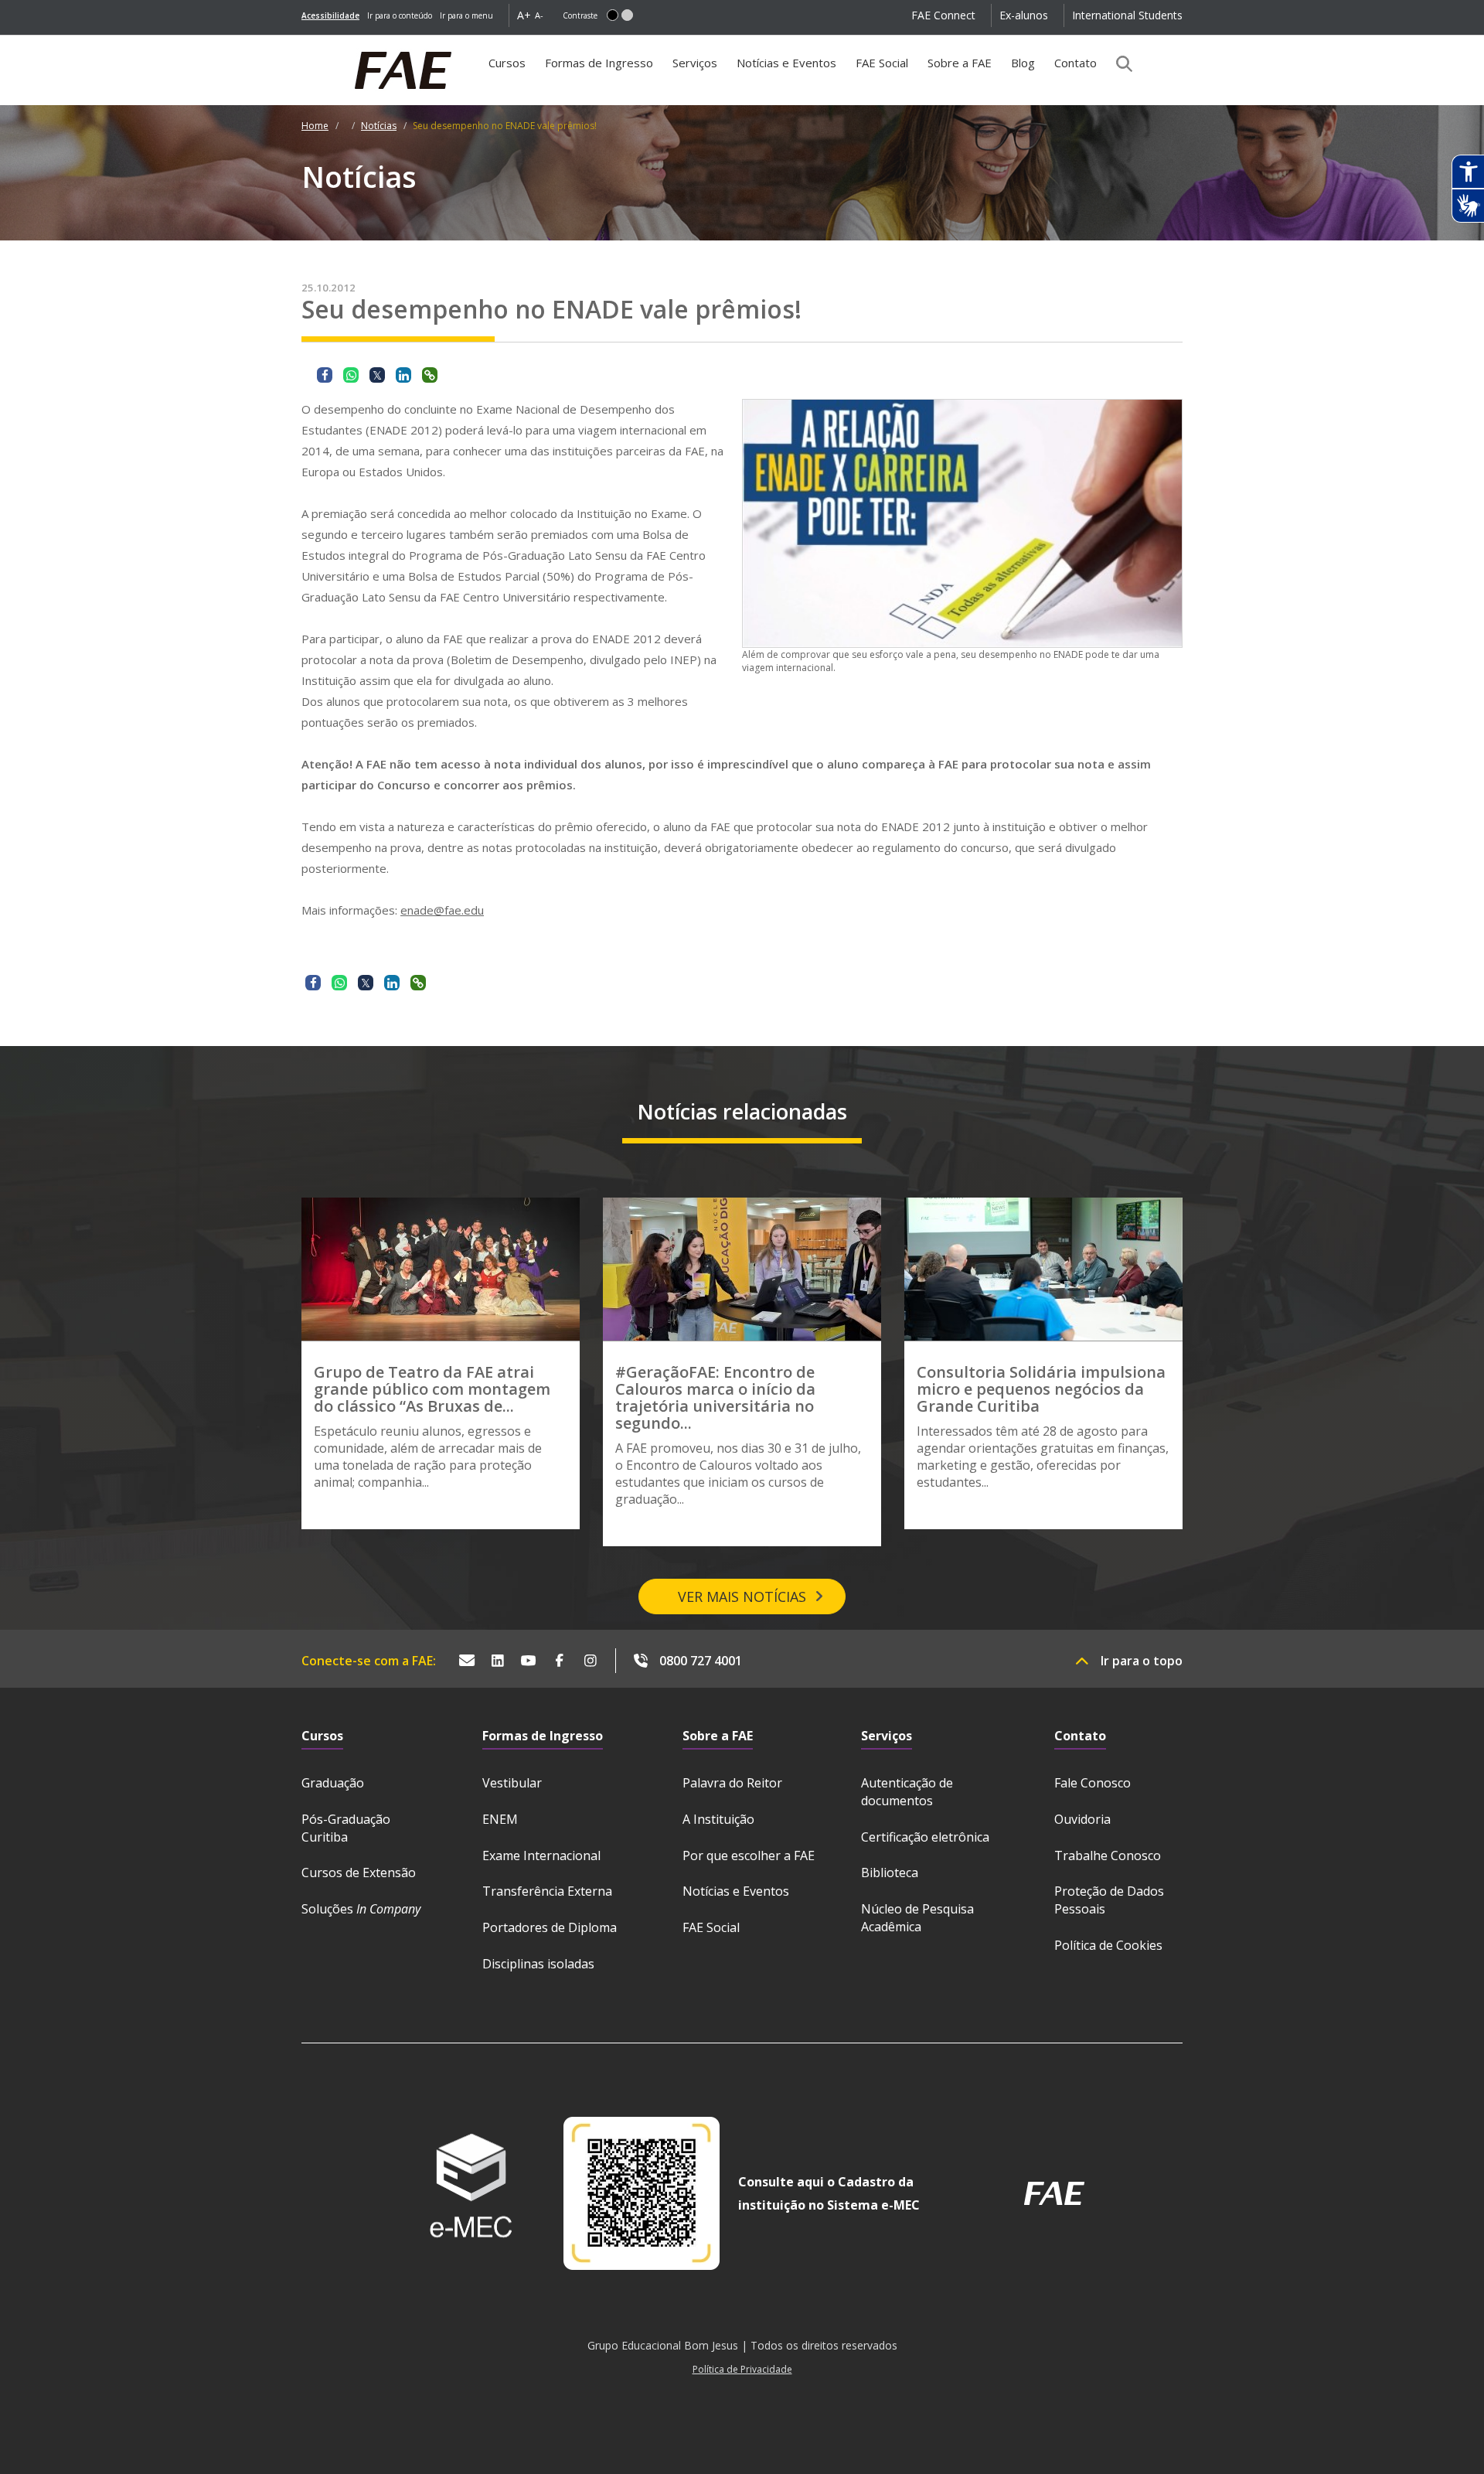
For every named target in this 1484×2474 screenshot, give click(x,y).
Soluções (361, 1909)
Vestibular (512, 1783)
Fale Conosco (1093, 1783)
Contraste (580, 15)
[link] (330, 15)
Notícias (379, 126)
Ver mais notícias (742, 1597)
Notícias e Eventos (786, 63)
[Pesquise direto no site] (1119, 63)
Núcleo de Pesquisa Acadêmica (917, 1918)
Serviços (695, 63)
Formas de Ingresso (599, 63)
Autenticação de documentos (907, 1792)
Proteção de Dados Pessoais (1109, 1900)
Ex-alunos (1024, 15)
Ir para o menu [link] (466, 15)
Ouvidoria (1082, 1819)
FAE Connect (943, 15)
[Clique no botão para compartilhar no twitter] (377, 375)
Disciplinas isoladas (538, 1964)
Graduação (333, 1783)
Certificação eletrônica (925, 1837)
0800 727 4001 (701, 1661)
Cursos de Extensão (359, 1873)
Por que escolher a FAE (749, 1855)
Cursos (507, 63)
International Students (1127, 15)
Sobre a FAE (960, 63)
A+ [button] (524, 15)
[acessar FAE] (1054, 2193)
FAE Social (882, 63)
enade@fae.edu (442, 910)
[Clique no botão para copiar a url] (430, 375)
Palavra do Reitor (732, 1783)
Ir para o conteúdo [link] (400, 15)
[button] (613, 15)
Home (315, 126)
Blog (1023, 63)
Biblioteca (890, 1873)
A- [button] (539, 15)
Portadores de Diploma (550, 1927)
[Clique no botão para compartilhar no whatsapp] (351, 375)
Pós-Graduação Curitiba (346, 1828)
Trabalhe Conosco (1108, 1855)
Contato (1076, 63)
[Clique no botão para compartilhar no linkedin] (403, 375)
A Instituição (718, 1819)
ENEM (500, 1819)
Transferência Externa (547, 1891)
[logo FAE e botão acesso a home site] (301, 43)
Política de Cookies (1108, 1945)
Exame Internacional (541, 1855)
